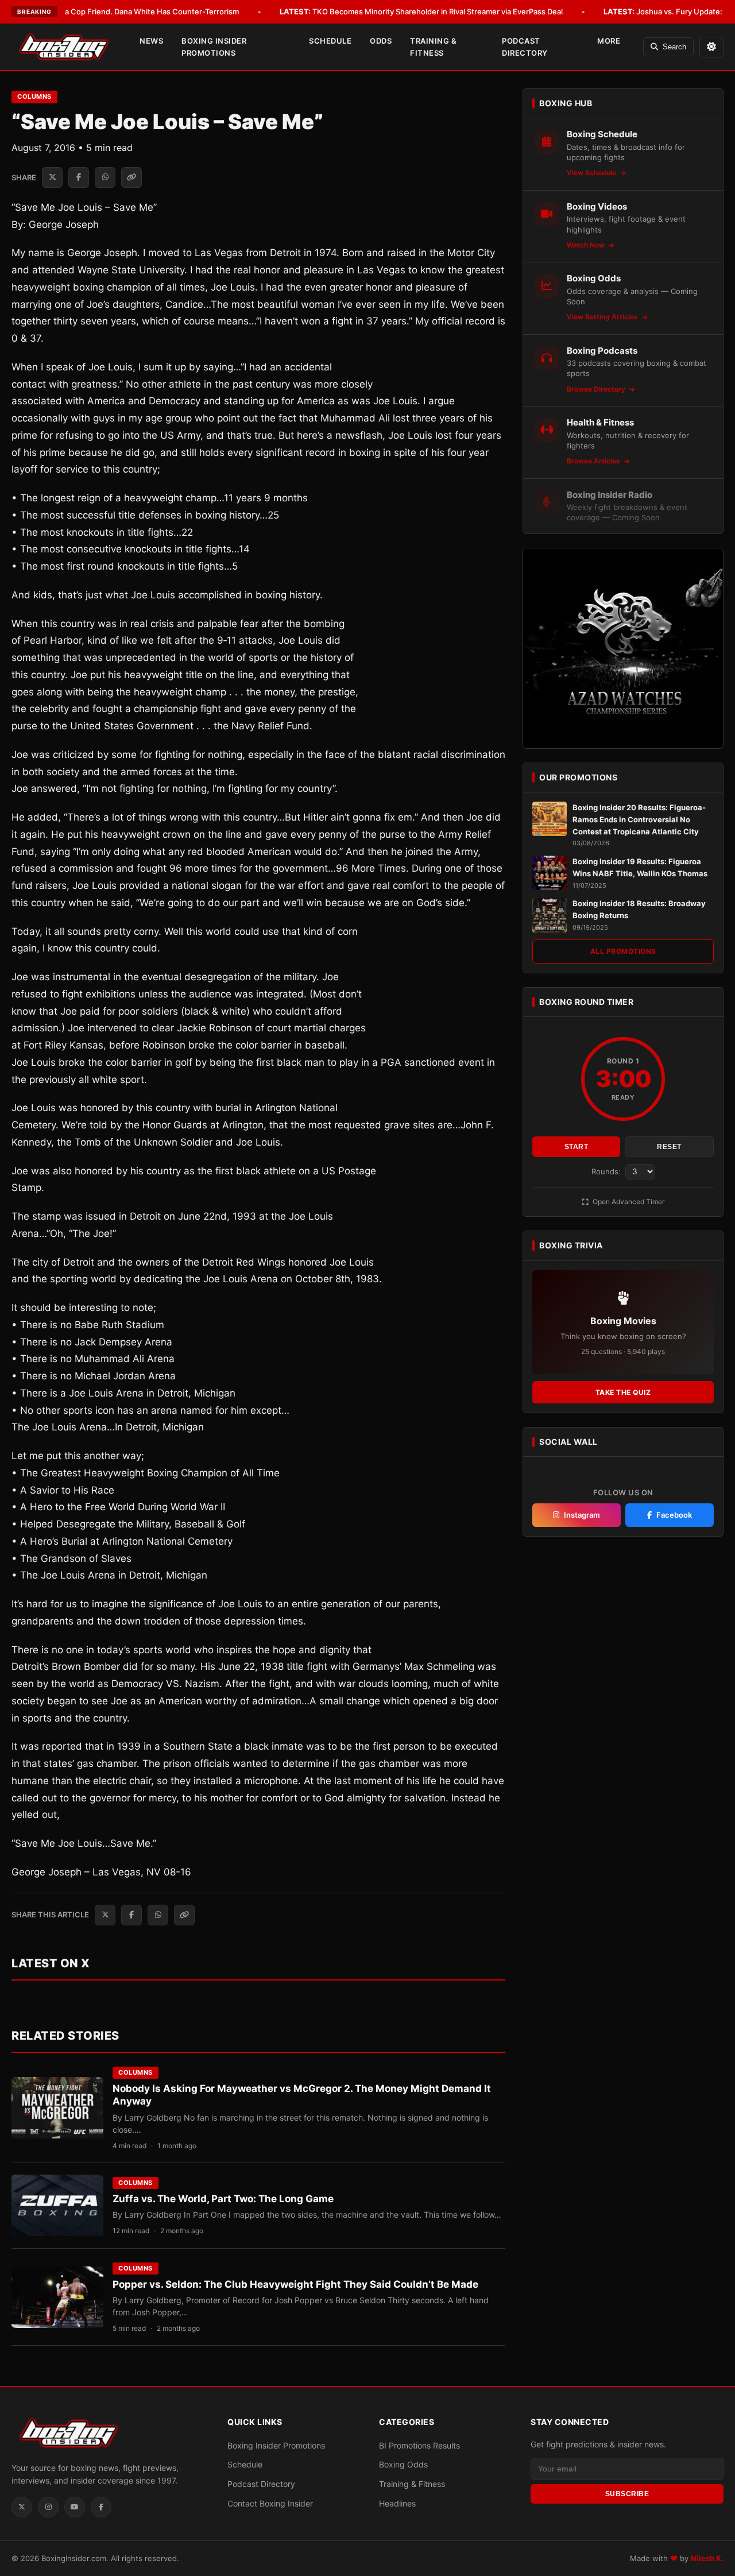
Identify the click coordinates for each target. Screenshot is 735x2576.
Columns (34, 96)
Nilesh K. (707, 2558)
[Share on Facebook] (79, 177)
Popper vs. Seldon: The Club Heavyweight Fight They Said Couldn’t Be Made (295, 2284)
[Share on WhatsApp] (105, 177)
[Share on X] (52, 177)
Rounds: (607, 1171)
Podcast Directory (525, 47)
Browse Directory (597, 389)
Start (577, 1147)
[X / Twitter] (22, 2507)
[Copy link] (131, 177)
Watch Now (587, 245)
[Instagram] (48, 2507)
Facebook (674, 1515)
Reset (669, 1147)
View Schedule (592, 173)
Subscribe (627, 2494)
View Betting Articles (603, 317)
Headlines (397, 2503)
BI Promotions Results (419, 2445)
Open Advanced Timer (628, 1202)
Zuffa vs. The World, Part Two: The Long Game (223, 2199)
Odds (381, 41)
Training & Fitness (433, 47)
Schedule (330, 41)
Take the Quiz (623, 1392)
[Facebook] (101, 2507)
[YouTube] (75, 2507)
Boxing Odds (403, 2464)
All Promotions (623, 952)
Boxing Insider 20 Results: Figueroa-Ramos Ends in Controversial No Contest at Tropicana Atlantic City (639, 819)
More (609, 41)
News (151, 41)
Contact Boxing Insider (270, 2503)
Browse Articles (594, 461)
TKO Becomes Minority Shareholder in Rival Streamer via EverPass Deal (421, 11)
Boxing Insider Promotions (214, 47)
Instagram (582, 1515)
